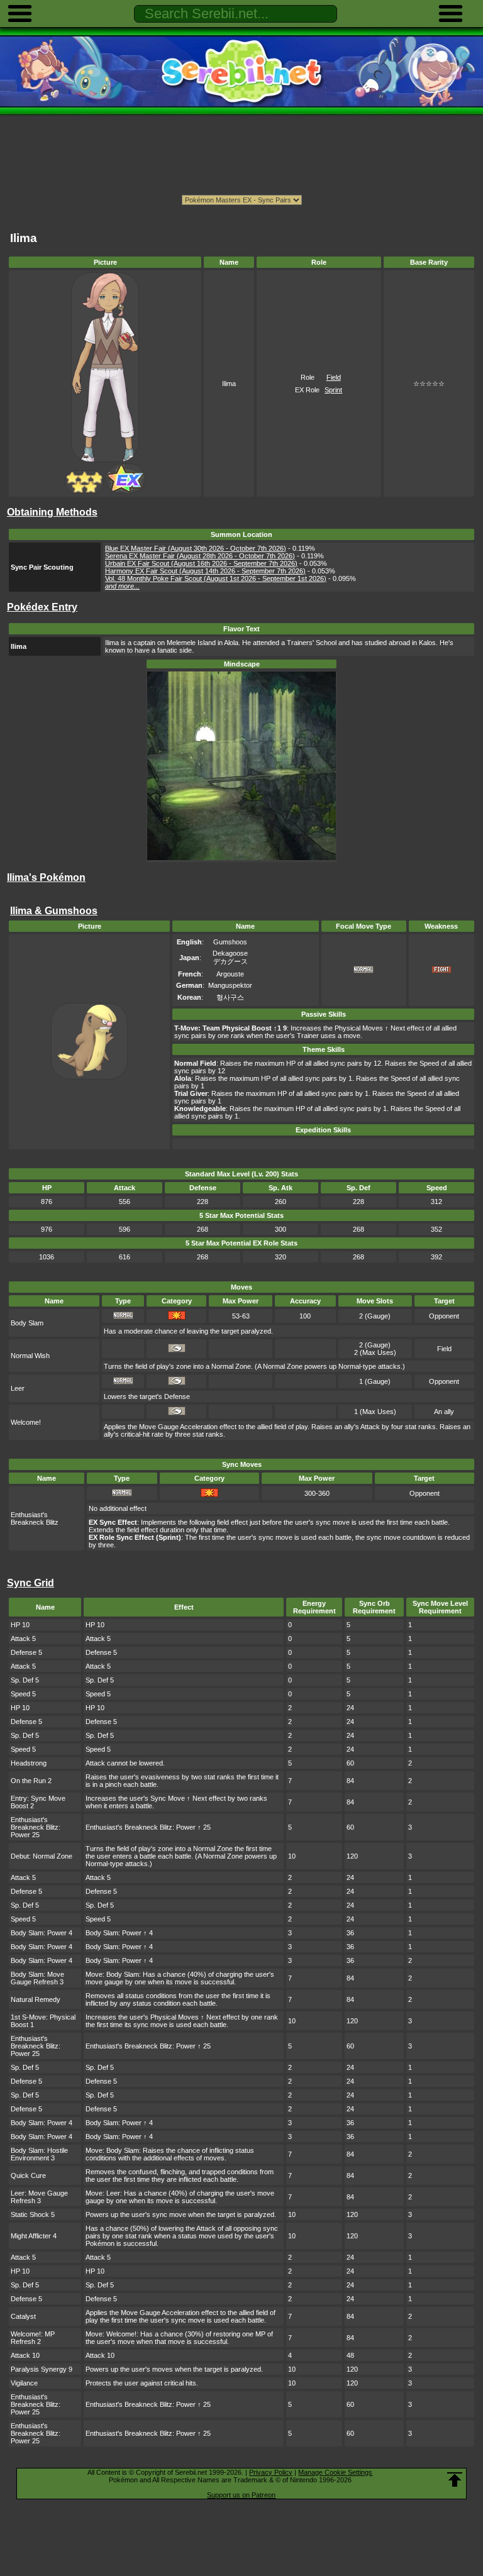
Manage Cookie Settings (335, 2472)
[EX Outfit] (125, 491)
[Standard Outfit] (84, 491)
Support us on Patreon (241, 2495)
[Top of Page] (455, 2480)
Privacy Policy (271, 2472)
